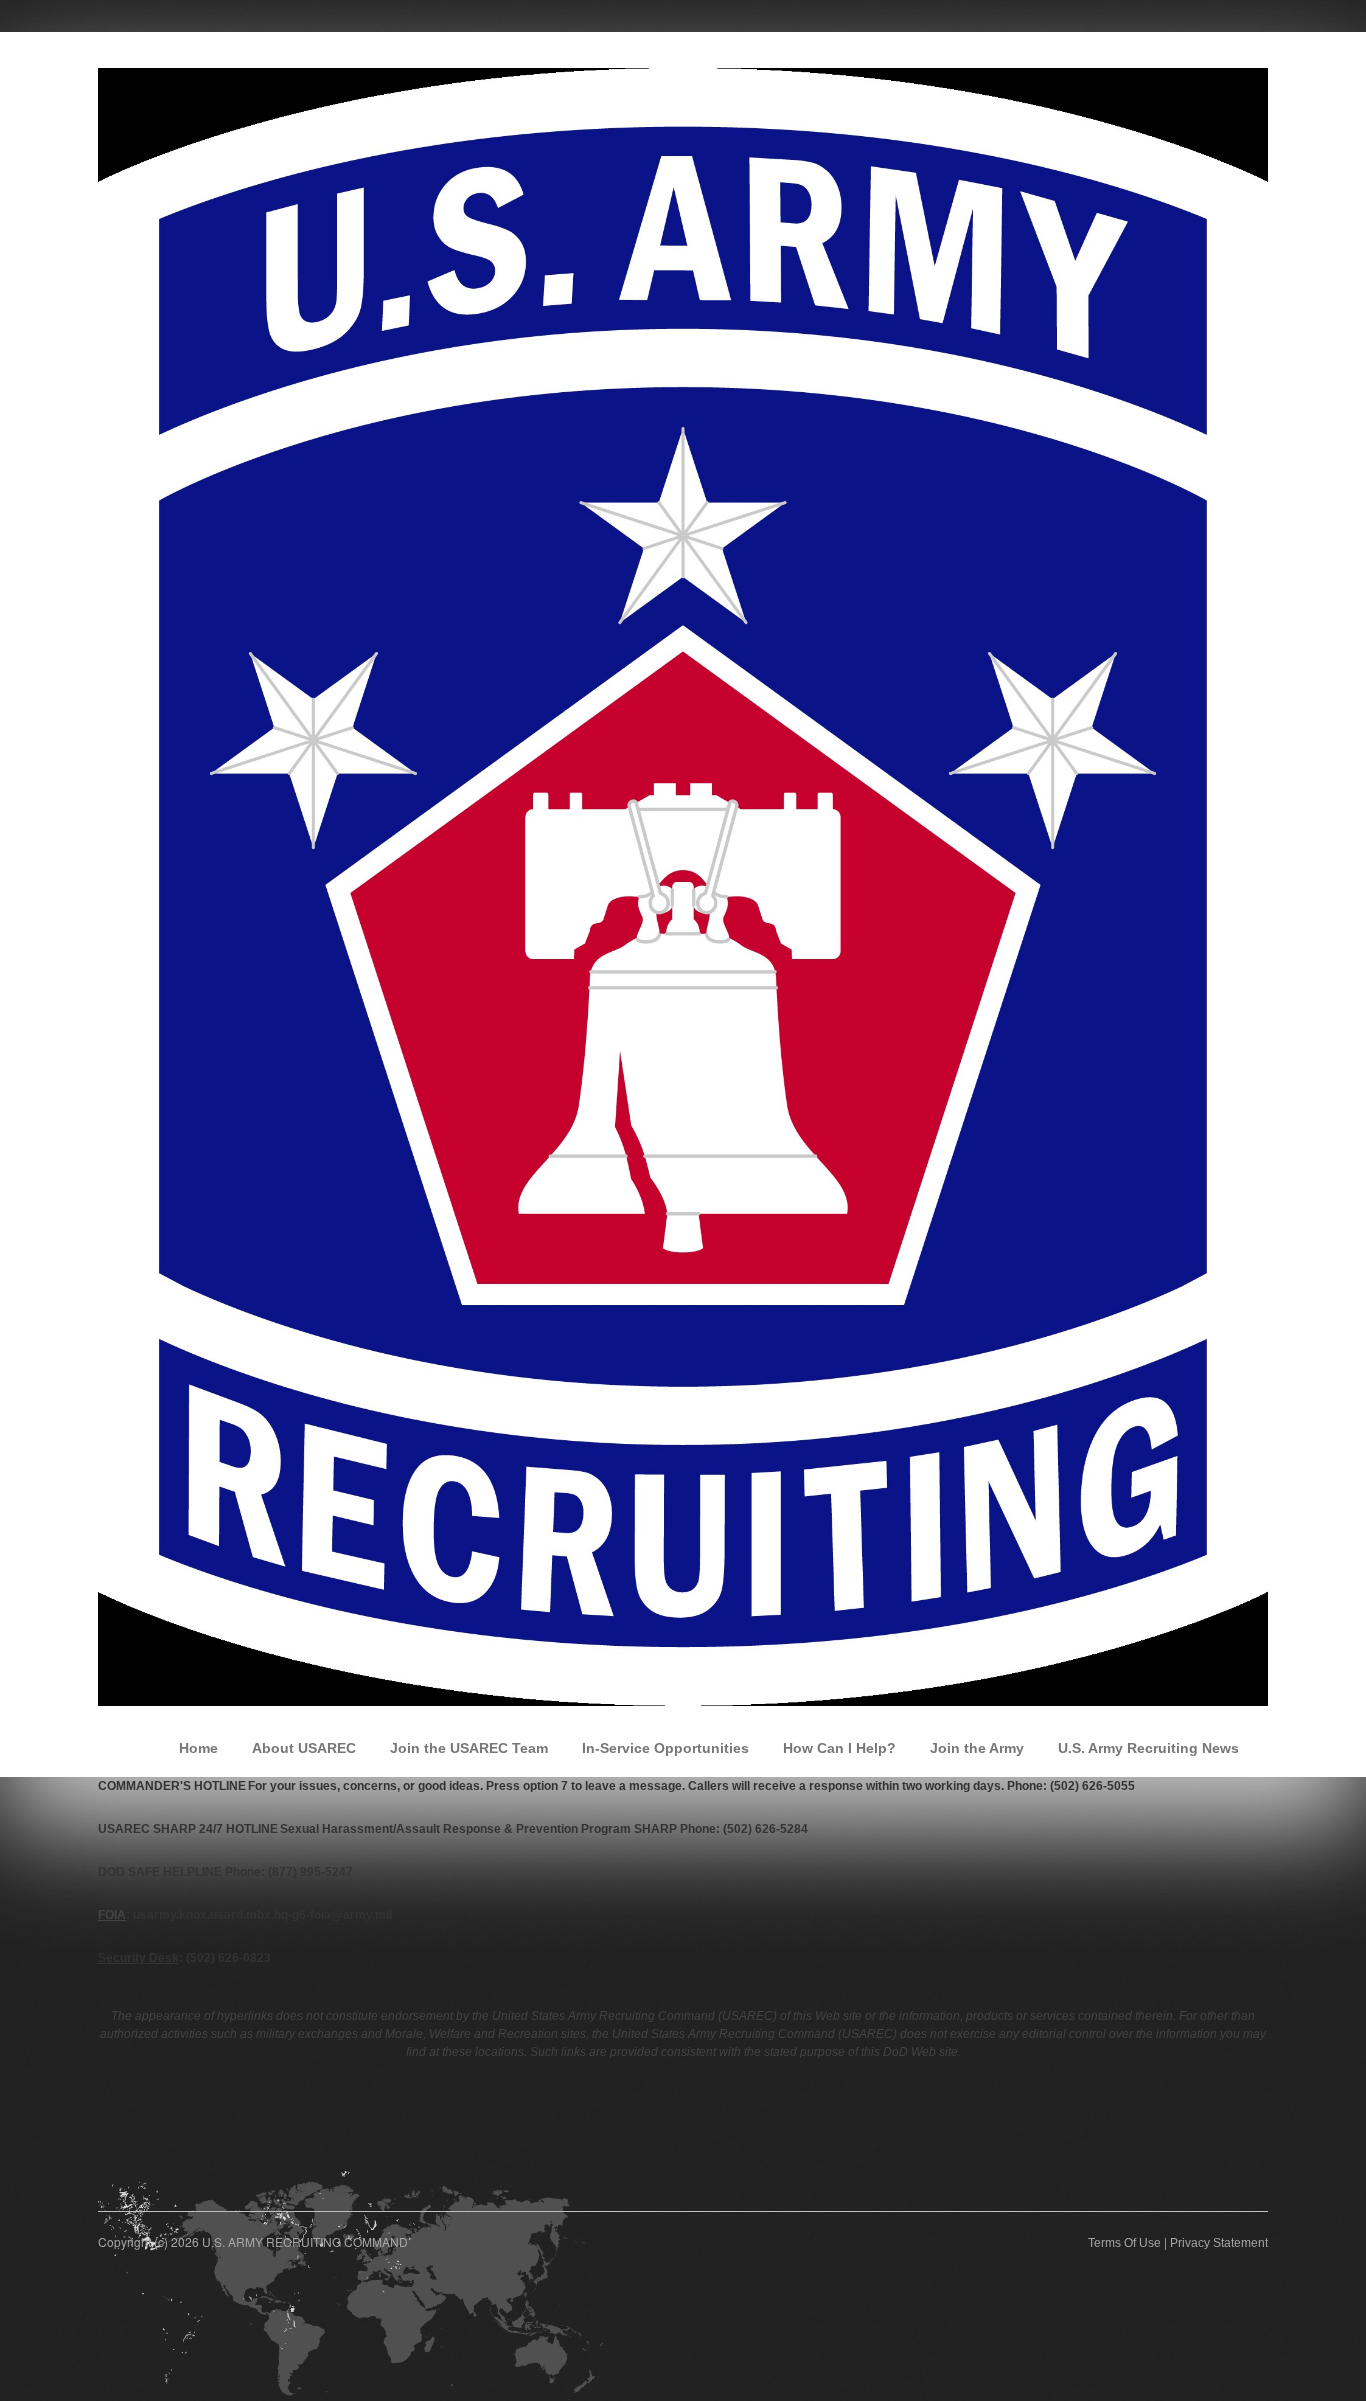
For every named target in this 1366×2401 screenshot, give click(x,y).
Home (198, 1748)
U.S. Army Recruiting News (1148, 1748)
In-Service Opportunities (665, 1748)
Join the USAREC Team (469, 1748)
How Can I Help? (839, 1748)
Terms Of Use (1124, 2243)
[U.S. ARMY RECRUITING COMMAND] (683, 886)
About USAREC (304, 1748)
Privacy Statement (1219, 2243)
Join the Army (977, 1748)
